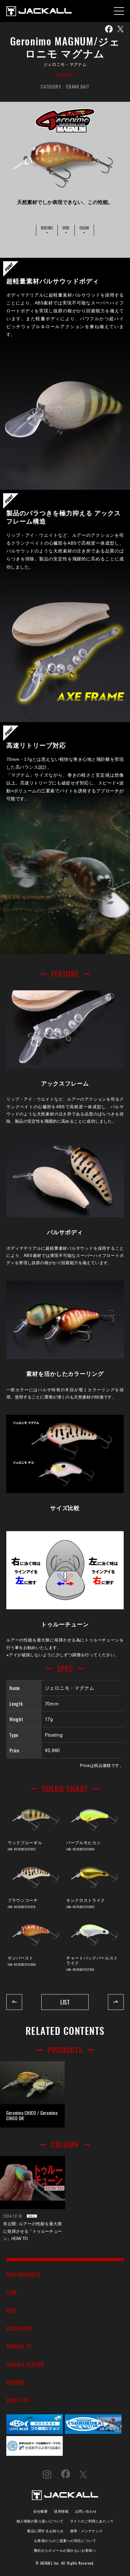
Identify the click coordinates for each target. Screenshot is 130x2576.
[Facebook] (109, 29)
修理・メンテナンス (86, 2530)
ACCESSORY (19, 2328)
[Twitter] (121, 29)
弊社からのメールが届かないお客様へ (65, 2550)
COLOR (84, 228)
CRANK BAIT (78, 86)
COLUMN (16, 2382)
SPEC (66, 228)
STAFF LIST (18, 2400)
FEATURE (47, 228)
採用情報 (61, 2511)
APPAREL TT (19, 2346)
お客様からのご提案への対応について (65, 2540)
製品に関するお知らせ (45, 2530)
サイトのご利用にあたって (92, 2521)
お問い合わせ (86, 2511)
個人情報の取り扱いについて (40, 2521)
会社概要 (40, 2511)
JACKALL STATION (25, 2364)
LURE (12, 2292)
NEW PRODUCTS (24, 2275)
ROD (11, 2310)
